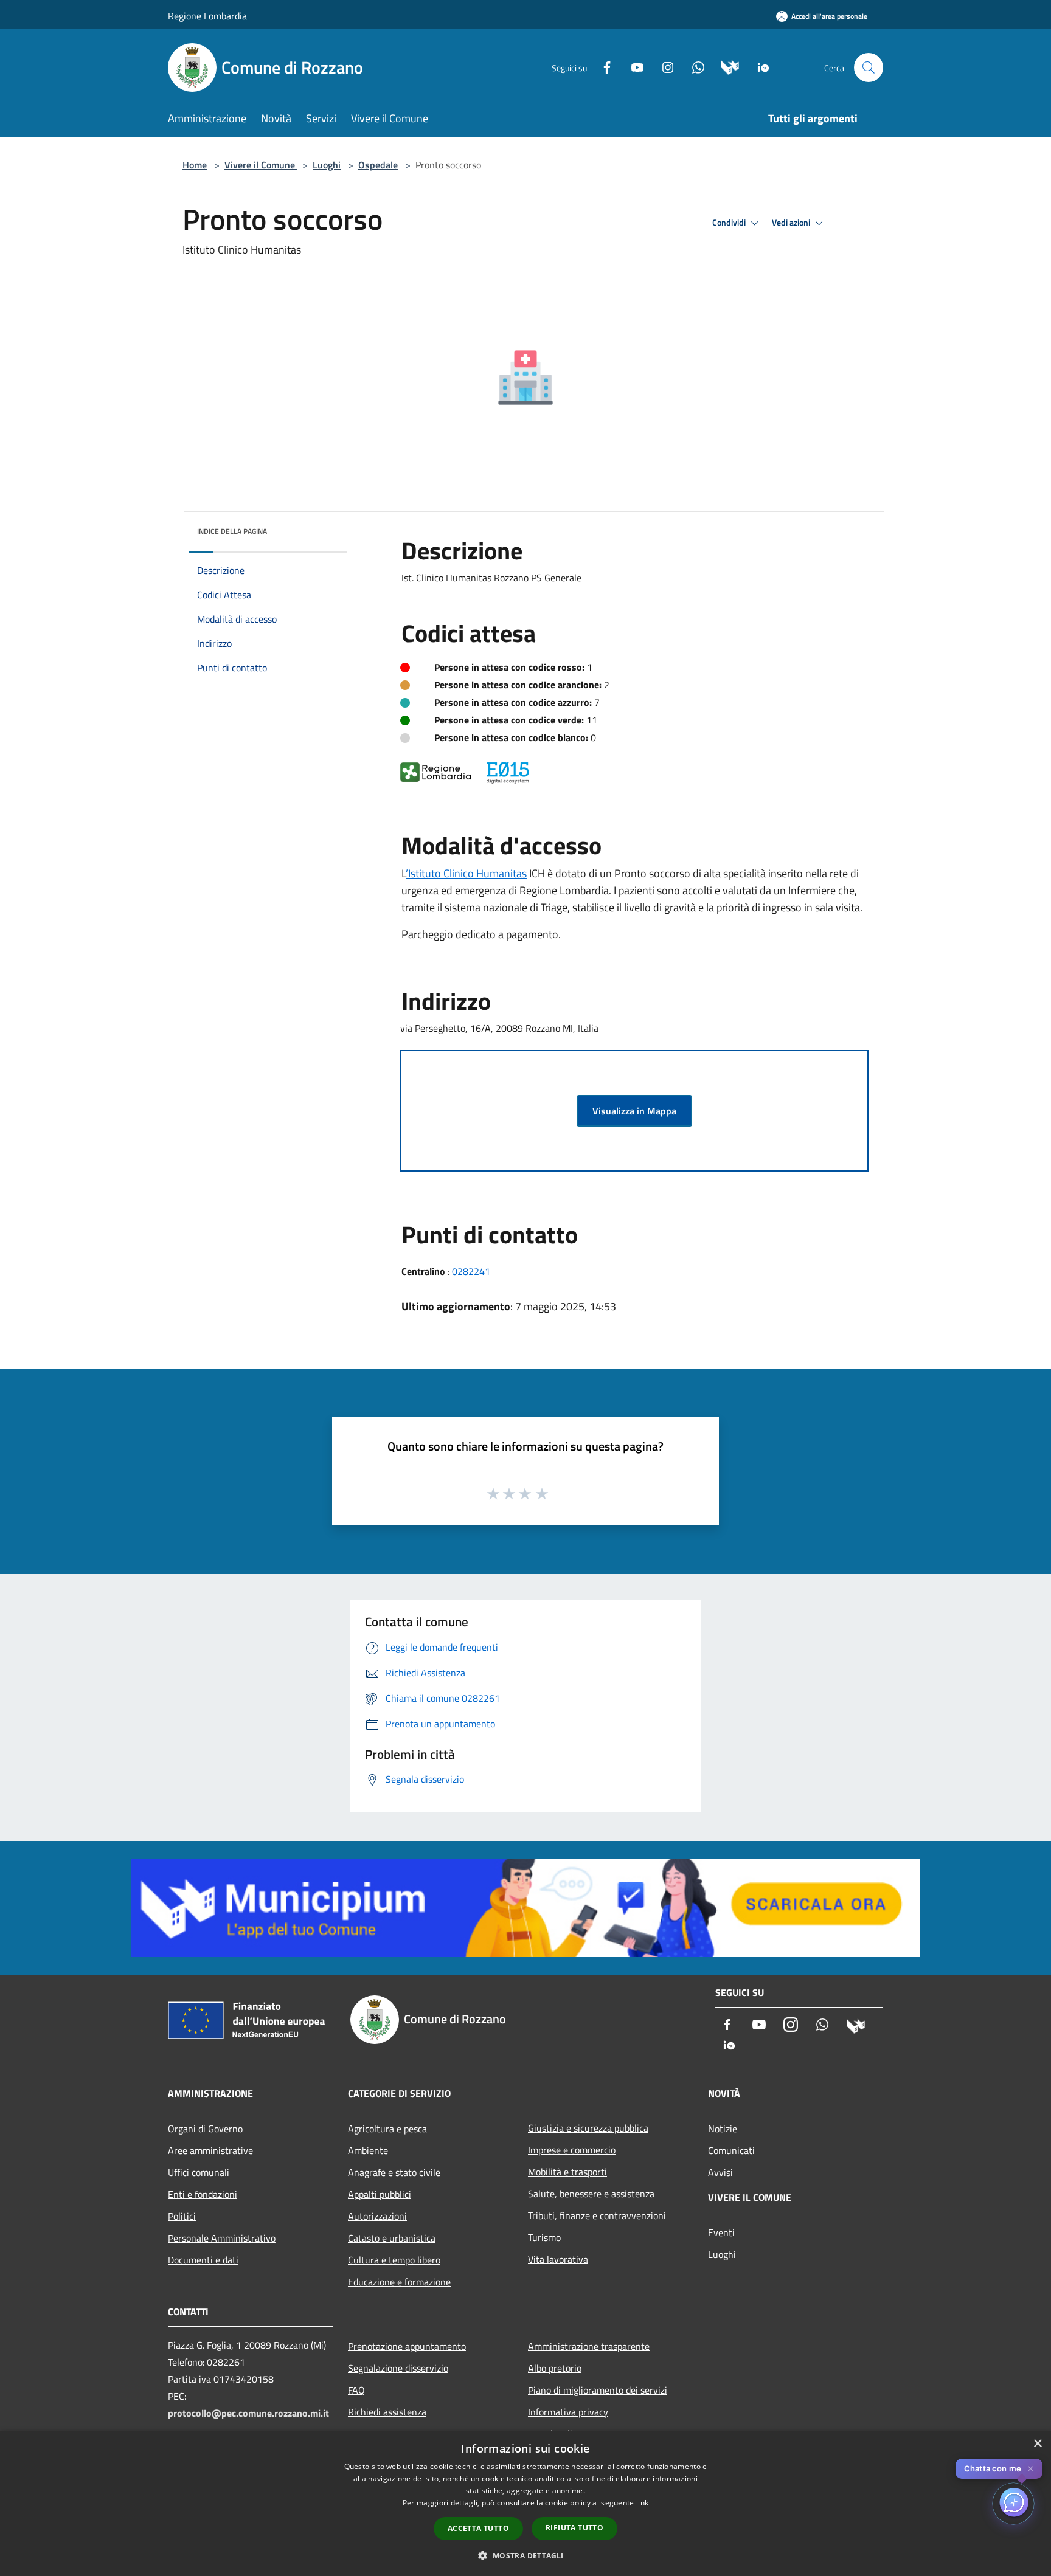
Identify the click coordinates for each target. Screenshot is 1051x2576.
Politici (182, 2216)
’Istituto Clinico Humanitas (466, 873)
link (642, 2503)
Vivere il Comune (261, 165)
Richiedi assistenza (387, 2412)
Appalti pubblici (380, 2194)
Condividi (730, 223)
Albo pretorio (555, 2368)
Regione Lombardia (207, 16)
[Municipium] (725, 67)
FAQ (356, 2390)
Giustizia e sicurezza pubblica (588, 2128)
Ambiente (368, 2150)
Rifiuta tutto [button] (574, 2528)
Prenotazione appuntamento (407, 2346)
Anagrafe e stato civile (394, 2172)
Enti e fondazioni (203, 2194)
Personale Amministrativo (222, 2238)
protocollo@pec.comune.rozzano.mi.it (248, 2413)
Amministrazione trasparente (589, 2346)
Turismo (544, 2237)
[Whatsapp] (693, 67)
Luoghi (327, 165)
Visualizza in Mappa (634, 1111)
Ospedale (378, 165)
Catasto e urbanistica (392, 2238)
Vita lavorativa (558, 2259)
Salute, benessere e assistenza (591, 2194)
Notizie (723, 2129)
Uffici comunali (199, 2172)
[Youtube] (633, 67)
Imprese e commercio (572, 2150)
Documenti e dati (203, 2260)
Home (195, 165)
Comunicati (731, 2150)
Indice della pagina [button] (232, 531)
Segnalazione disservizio (398, 2368)
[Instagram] (663, 67)
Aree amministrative (210, 2150)
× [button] (1037, 2444)
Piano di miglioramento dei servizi (598, 2390)
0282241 (471, 1271)
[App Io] (759, 67)
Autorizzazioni (377, 2216)
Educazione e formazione (399, 2282)
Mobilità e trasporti (567, 2172)
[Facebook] (602, 67)
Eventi (721, 2232)
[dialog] (525, 2503)
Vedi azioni (792, 223)
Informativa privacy (568, 2412)
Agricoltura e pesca (387, 2129)
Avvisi (720, 2172)
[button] (525, 2555)
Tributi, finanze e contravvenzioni (597, 2215)
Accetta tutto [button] (478, 2528)
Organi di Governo (205, 2129)
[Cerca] (869, 67)
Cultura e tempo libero (394, 2260)
